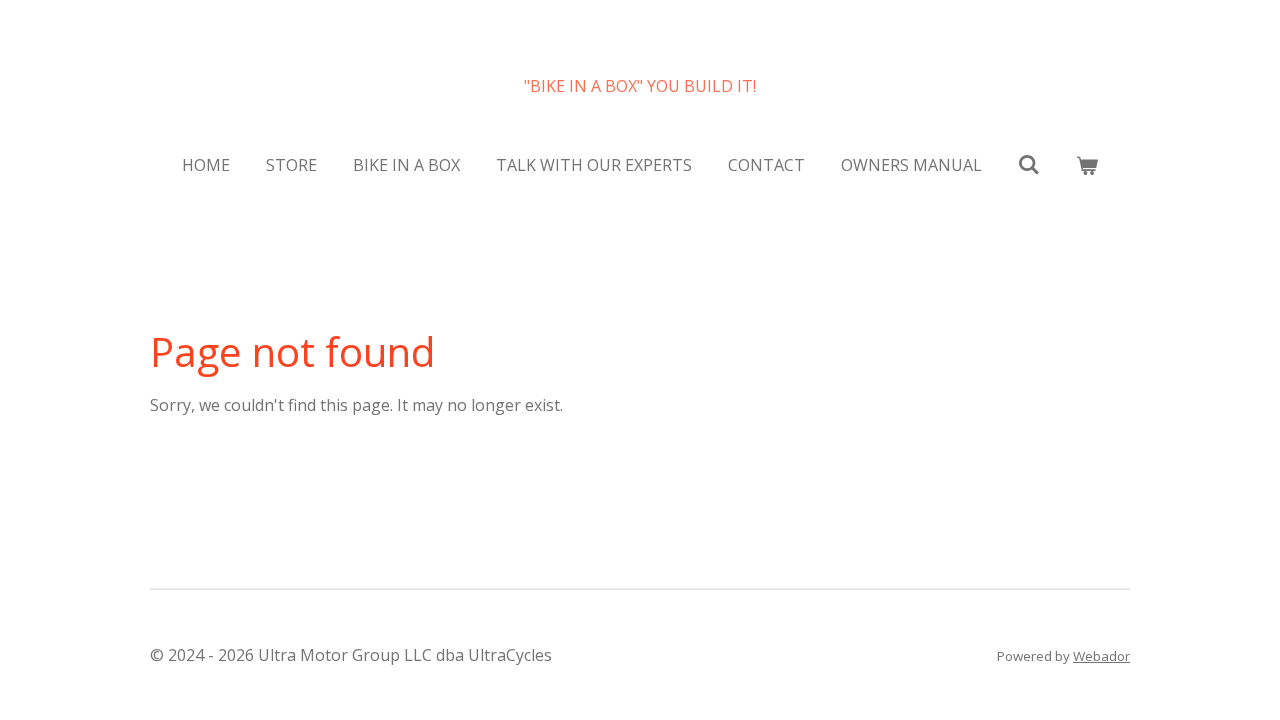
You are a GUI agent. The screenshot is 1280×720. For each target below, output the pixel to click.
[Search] (1029, 164)
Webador (1101, 656)
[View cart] (1087, 165)
